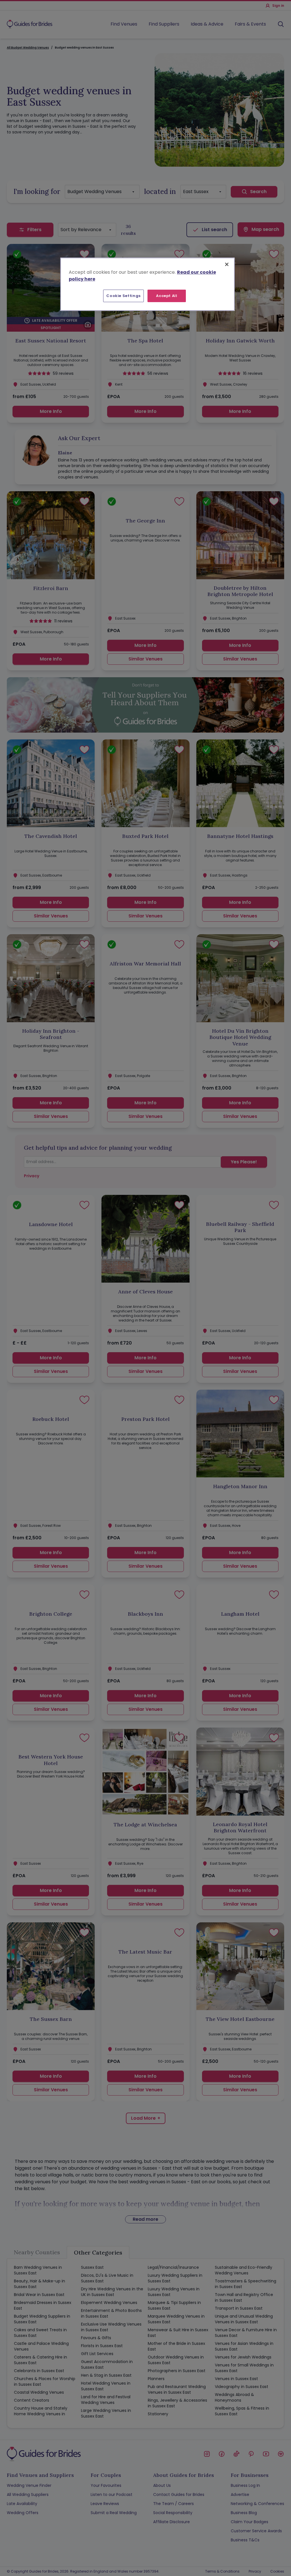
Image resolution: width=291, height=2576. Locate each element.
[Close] (227, 264)
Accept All (167, 296)
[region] (147, 284)
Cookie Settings (123, 296)
